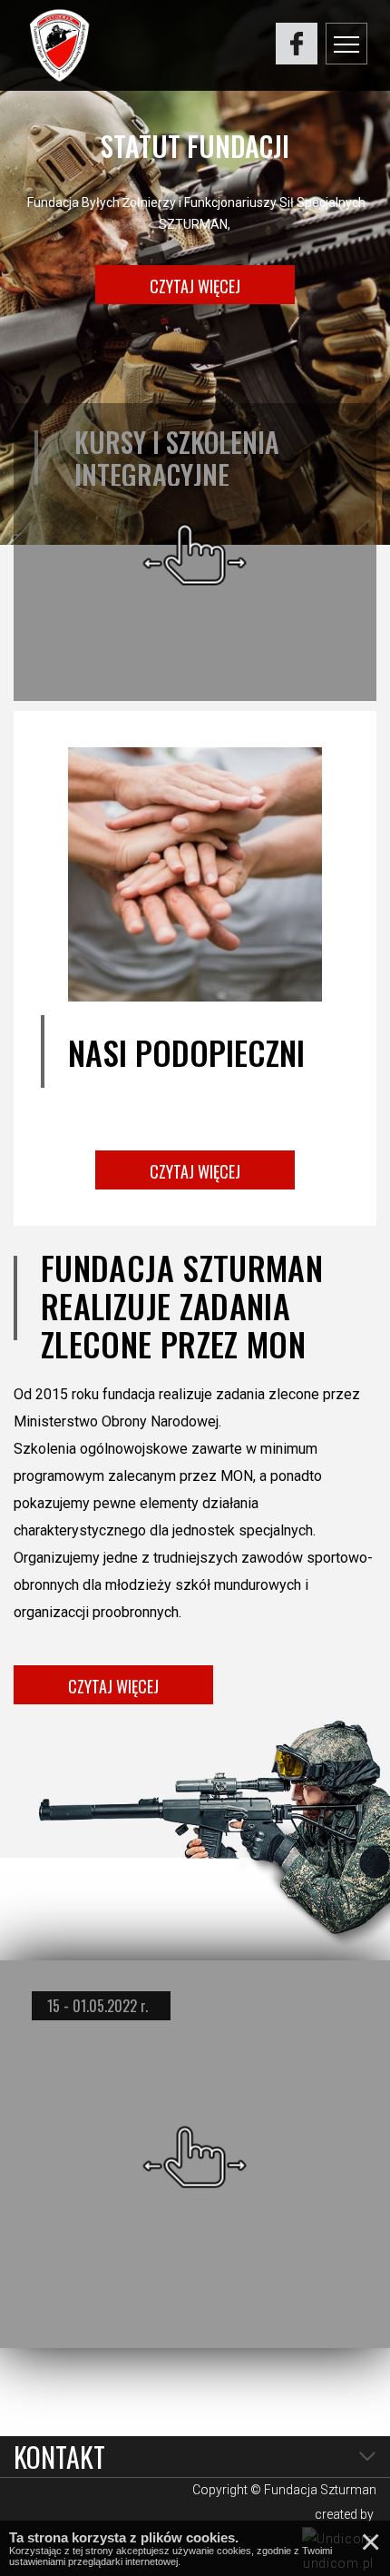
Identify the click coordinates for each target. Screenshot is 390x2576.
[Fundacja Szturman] (59, 45)
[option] (195, 272)
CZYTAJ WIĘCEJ (195, 286)
